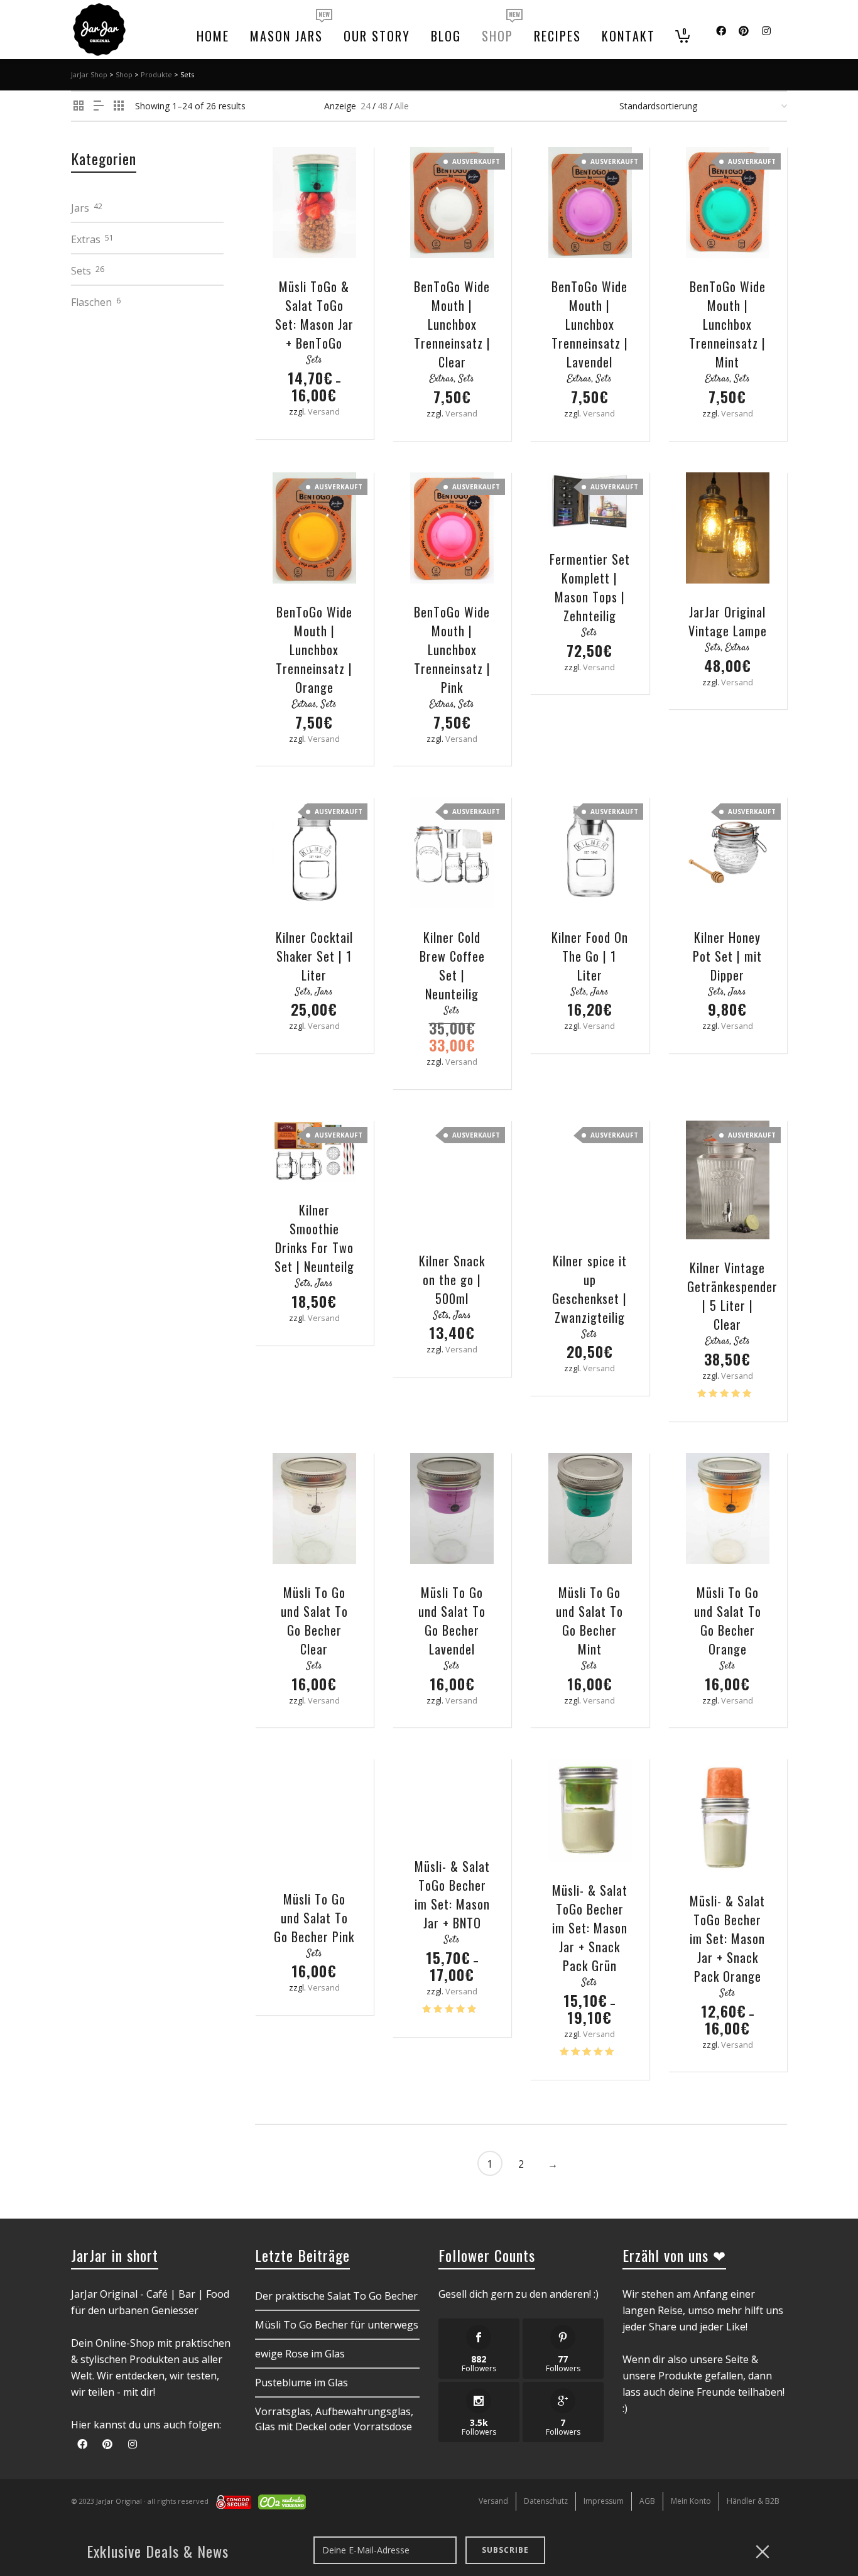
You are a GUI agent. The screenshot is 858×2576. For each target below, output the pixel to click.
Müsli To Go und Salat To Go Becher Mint (589, 1621)
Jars (324, 992)
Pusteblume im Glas (301, 2383)
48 (383, 106)
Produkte (156, 74)
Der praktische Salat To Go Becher (336, 2296)
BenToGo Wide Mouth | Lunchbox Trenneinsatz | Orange (314, 649)
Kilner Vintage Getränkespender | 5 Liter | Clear (732, 1296)
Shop (124, 74)
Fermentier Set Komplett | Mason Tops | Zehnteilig (590, 587)
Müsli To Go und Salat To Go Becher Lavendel (452, 1621)
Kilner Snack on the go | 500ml (452, 1280)
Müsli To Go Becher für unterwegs (337, 2325)
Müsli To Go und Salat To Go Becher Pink (314, 1918)
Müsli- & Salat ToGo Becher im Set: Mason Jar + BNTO (452, 1894)
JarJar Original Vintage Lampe (728, 621)
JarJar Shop (89, 74)
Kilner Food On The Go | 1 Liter (590, 956)
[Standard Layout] (79, 106)
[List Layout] (99, 106)
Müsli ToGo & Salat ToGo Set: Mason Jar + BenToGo (314, 315)
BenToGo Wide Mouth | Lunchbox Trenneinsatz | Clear (452, 324)
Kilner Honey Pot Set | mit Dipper (727, 956)
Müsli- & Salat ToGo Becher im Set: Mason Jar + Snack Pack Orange (727, 1938)
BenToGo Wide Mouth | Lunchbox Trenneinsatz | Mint (727, 324)
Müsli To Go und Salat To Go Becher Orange (728, 1621)
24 (366, 106)
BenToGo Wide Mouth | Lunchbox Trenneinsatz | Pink (452, 649)
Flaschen (91, 302)
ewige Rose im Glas (300, 2354)
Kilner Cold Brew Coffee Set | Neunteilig (452, 965)
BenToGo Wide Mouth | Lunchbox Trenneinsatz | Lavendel (590, 324)
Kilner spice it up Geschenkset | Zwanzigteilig (589, 1289)
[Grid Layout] (119, 106)
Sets (314, 360)
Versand (324, 411)
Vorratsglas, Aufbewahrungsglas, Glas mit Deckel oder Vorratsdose (334, 2419)
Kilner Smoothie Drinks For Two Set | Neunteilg (314, 1238)
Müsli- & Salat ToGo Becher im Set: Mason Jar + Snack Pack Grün (590, 1928)
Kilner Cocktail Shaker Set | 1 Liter (314, 956)
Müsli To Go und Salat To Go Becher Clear (314, 1621)
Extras (442, 379)
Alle (402, 106)
